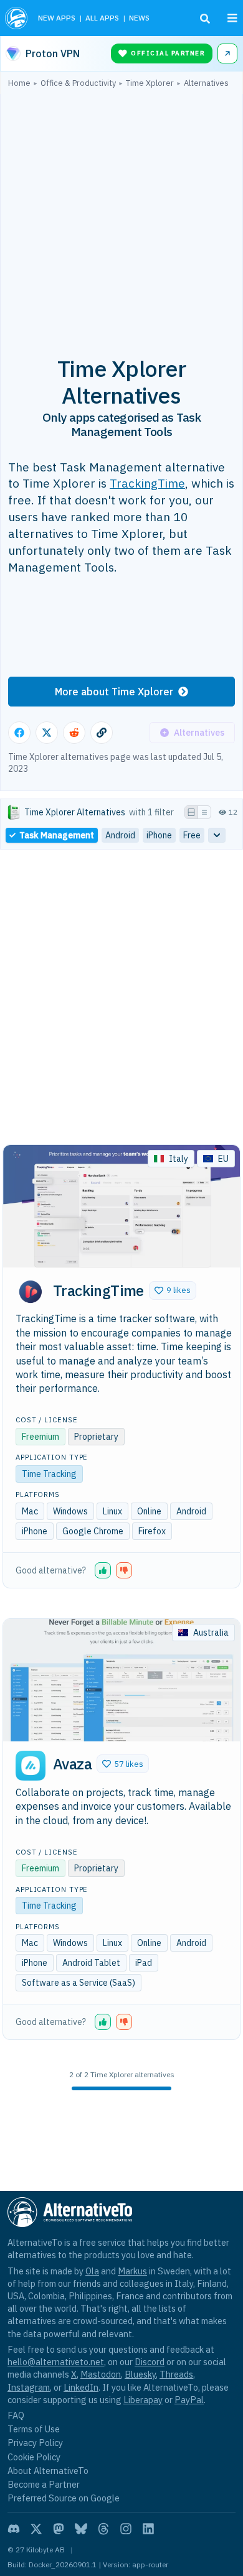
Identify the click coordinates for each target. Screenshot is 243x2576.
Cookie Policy (34, 2457)
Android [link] (120, 835)
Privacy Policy (35, 2443)
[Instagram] (126, 2529)
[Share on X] (47, 733)
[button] (173, 1290)
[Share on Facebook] (19, 733)
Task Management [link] (57, 835)
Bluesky (140, 2374)
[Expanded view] (191, 812)
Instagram (29, 2387)
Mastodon (101, 2374)
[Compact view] (204, 812)
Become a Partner (44, 2484)
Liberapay (143, 2400)
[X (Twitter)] (36, 2529)
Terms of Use (34, 2429)
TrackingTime (147, 483)
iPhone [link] (159, 835)
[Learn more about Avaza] (31, 1766)
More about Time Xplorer (114, 692)
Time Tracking (49, 1474)
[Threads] (103, 2529)
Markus (132, 2271)
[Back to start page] (17, 18)
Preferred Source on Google (64, 2498)
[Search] (205, 19)
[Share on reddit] (74, 733)
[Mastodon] (59, 2529)
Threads (176, 2374)
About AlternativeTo (48, 2471)
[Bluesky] (81, 2529)
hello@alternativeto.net (56, 2362)
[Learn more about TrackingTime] (31, 1292)
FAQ (16, 2415)
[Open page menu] (232, 18)
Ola (92, 2271)
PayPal (189, 2400)
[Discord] (14, 2529)
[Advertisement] (121, 215)
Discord (150, 2362)
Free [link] (192, 835)
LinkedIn (81, 2387)
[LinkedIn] (148, 2529)
